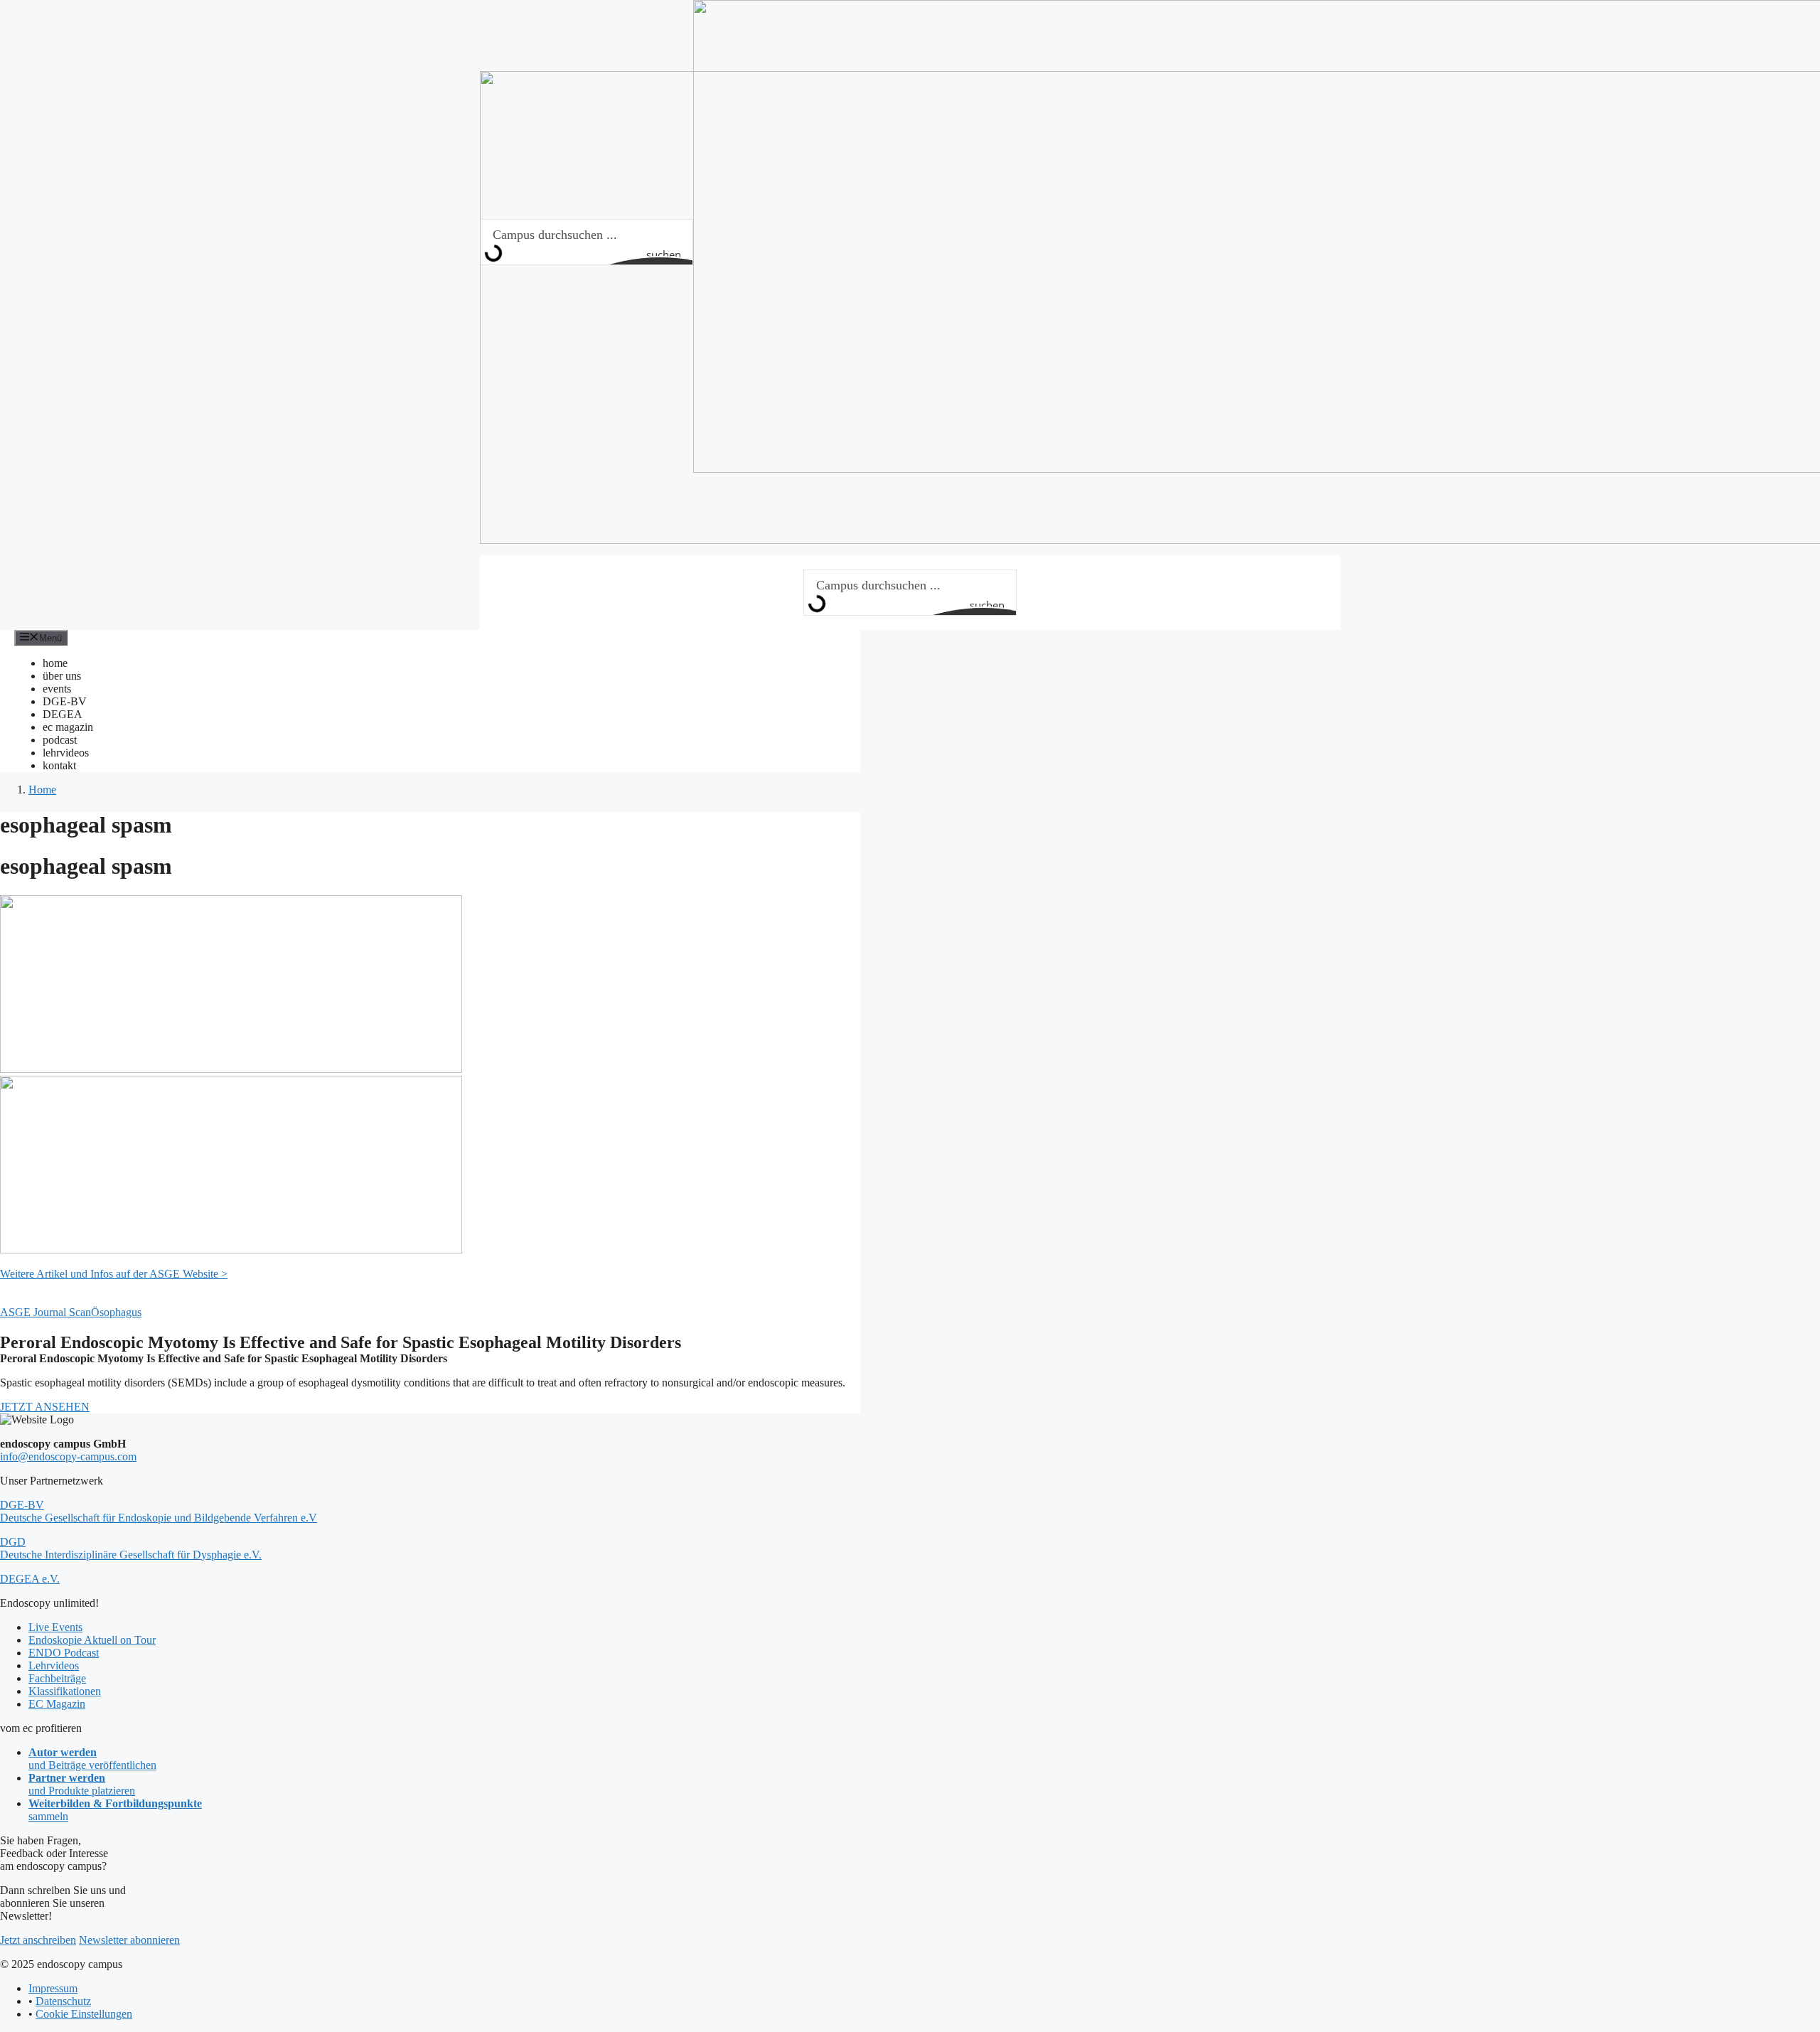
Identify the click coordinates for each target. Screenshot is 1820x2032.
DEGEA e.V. (30, 1579)
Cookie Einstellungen (84, 2014)
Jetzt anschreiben (38, 1940)
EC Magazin (57, 1704)
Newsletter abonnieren (129, 1940)
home (55, 663)
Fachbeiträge (57, 1678)
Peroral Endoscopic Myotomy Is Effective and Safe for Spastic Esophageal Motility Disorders (341, 1342)
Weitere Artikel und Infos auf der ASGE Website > (114, 1274)
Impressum (53, 1988)
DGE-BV (65, 701)
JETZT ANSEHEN (45, 1407)
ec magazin (68, 727)
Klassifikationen (65, 1691)
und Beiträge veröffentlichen (92, 1759)
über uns (62, 676)
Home (42, 790)
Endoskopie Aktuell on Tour (92, 1640)
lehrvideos (66, 753)
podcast (60, 740)
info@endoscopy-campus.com (68, 1456)
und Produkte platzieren (82, 1784)
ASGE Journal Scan (45, 1312)
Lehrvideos (54, 1665)
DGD (131, 1548)
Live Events (55, 1627)
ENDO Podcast (64, 1653)
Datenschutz (63, 2001)
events (57, 689)
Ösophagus (116, 1312)
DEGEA (63, 714)
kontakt (59, 765)
